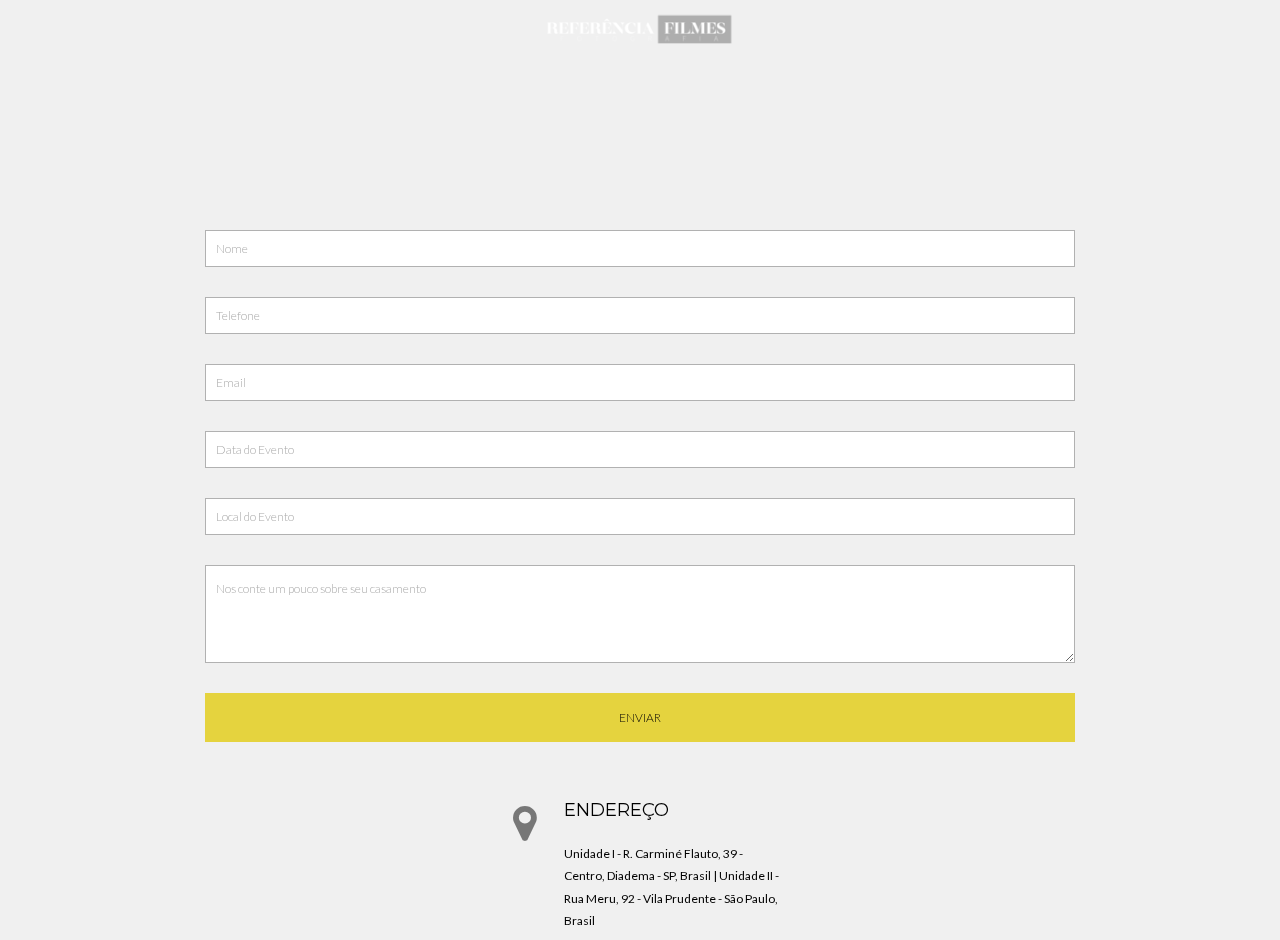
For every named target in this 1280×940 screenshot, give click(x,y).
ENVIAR (640, 717)
